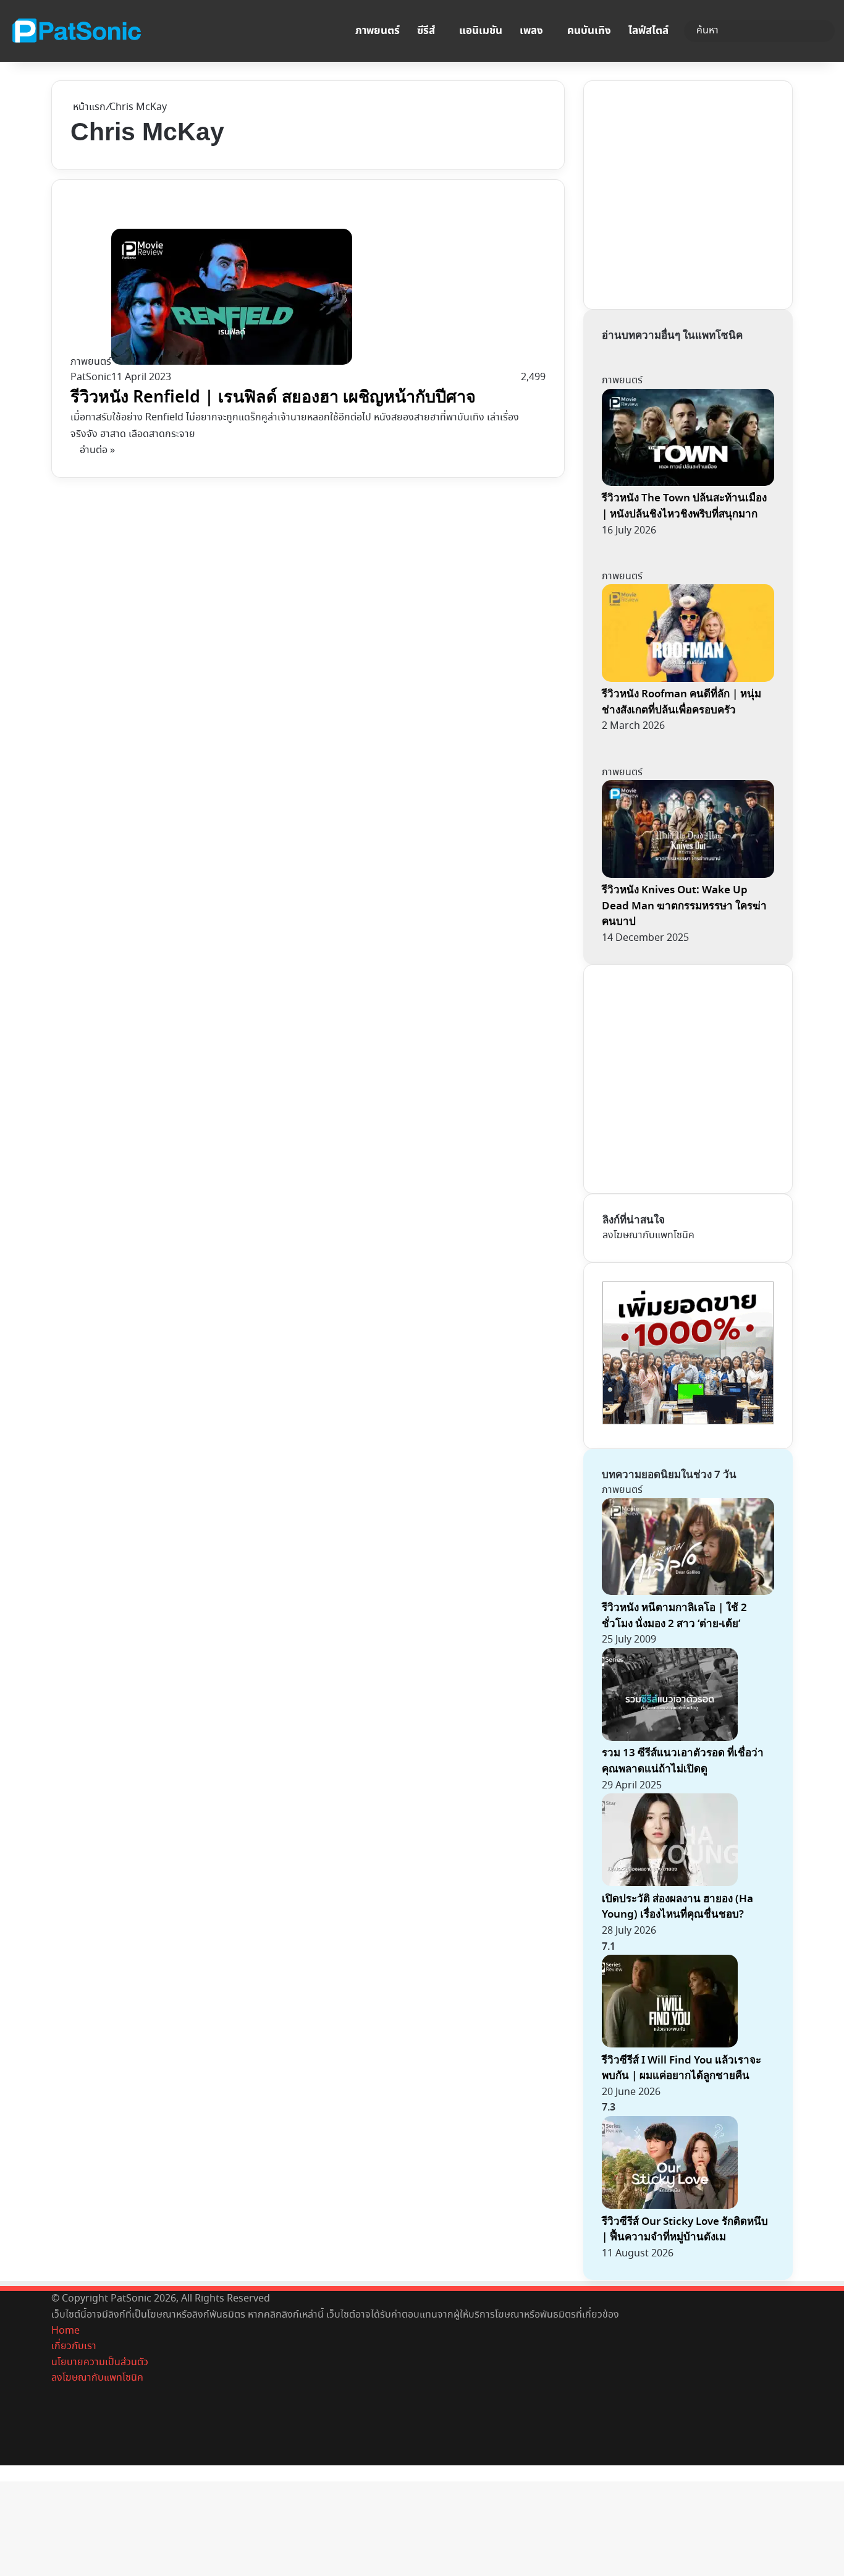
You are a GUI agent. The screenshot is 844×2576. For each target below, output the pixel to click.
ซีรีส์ (426, 31)
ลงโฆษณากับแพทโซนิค (648, 1235)
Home (65, 2331)
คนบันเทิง (589, 31)
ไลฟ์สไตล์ (648, 31)
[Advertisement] (695, 192)
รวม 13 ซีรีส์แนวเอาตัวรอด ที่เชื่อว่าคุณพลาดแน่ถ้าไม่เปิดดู (683, 1761)
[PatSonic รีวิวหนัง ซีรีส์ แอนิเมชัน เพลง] (76, 31)
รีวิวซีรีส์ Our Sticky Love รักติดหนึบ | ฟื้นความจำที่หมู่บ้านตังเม (685, 2230)
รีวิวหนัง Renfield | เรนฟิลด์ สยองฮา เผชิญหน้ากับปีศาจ (273, 397)
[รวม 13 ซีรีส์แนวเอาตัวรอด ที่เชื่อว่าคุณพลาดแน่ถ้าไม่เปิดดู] (670, 1738)
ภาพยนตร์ (378, 31)
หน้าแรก (88, 107)
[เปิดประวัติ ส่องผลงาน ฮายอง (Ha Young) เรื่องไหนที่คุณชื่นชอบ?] (670, 1883)
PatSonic (91, 377)
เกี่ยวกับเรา (74, 2346)
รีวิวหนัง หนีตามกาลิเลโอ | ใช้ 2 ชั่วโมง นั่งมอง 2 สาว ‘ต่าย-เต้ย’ (674, 1616)
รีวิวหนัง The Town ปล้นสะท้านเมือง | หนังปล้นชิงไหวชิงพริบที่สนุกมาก (684, 506)
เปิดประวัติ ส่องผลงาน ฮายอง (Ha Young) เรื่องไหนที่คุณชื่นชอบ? (677, 1907)
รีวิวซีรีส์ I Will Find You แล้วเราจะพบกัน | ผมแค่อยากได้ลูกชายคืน (682, 2068)
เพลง (531, 31)
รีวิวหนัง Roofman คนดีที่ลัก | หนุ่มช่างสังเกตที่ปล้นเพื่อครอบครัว (682, 702)
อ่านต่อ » (97, 450)
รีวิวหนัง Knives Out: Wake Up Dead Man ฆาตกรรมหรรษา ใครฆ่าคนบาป (684, 906)
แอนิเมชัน (481, 31)
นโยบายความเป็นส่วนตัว (100, 2362)
